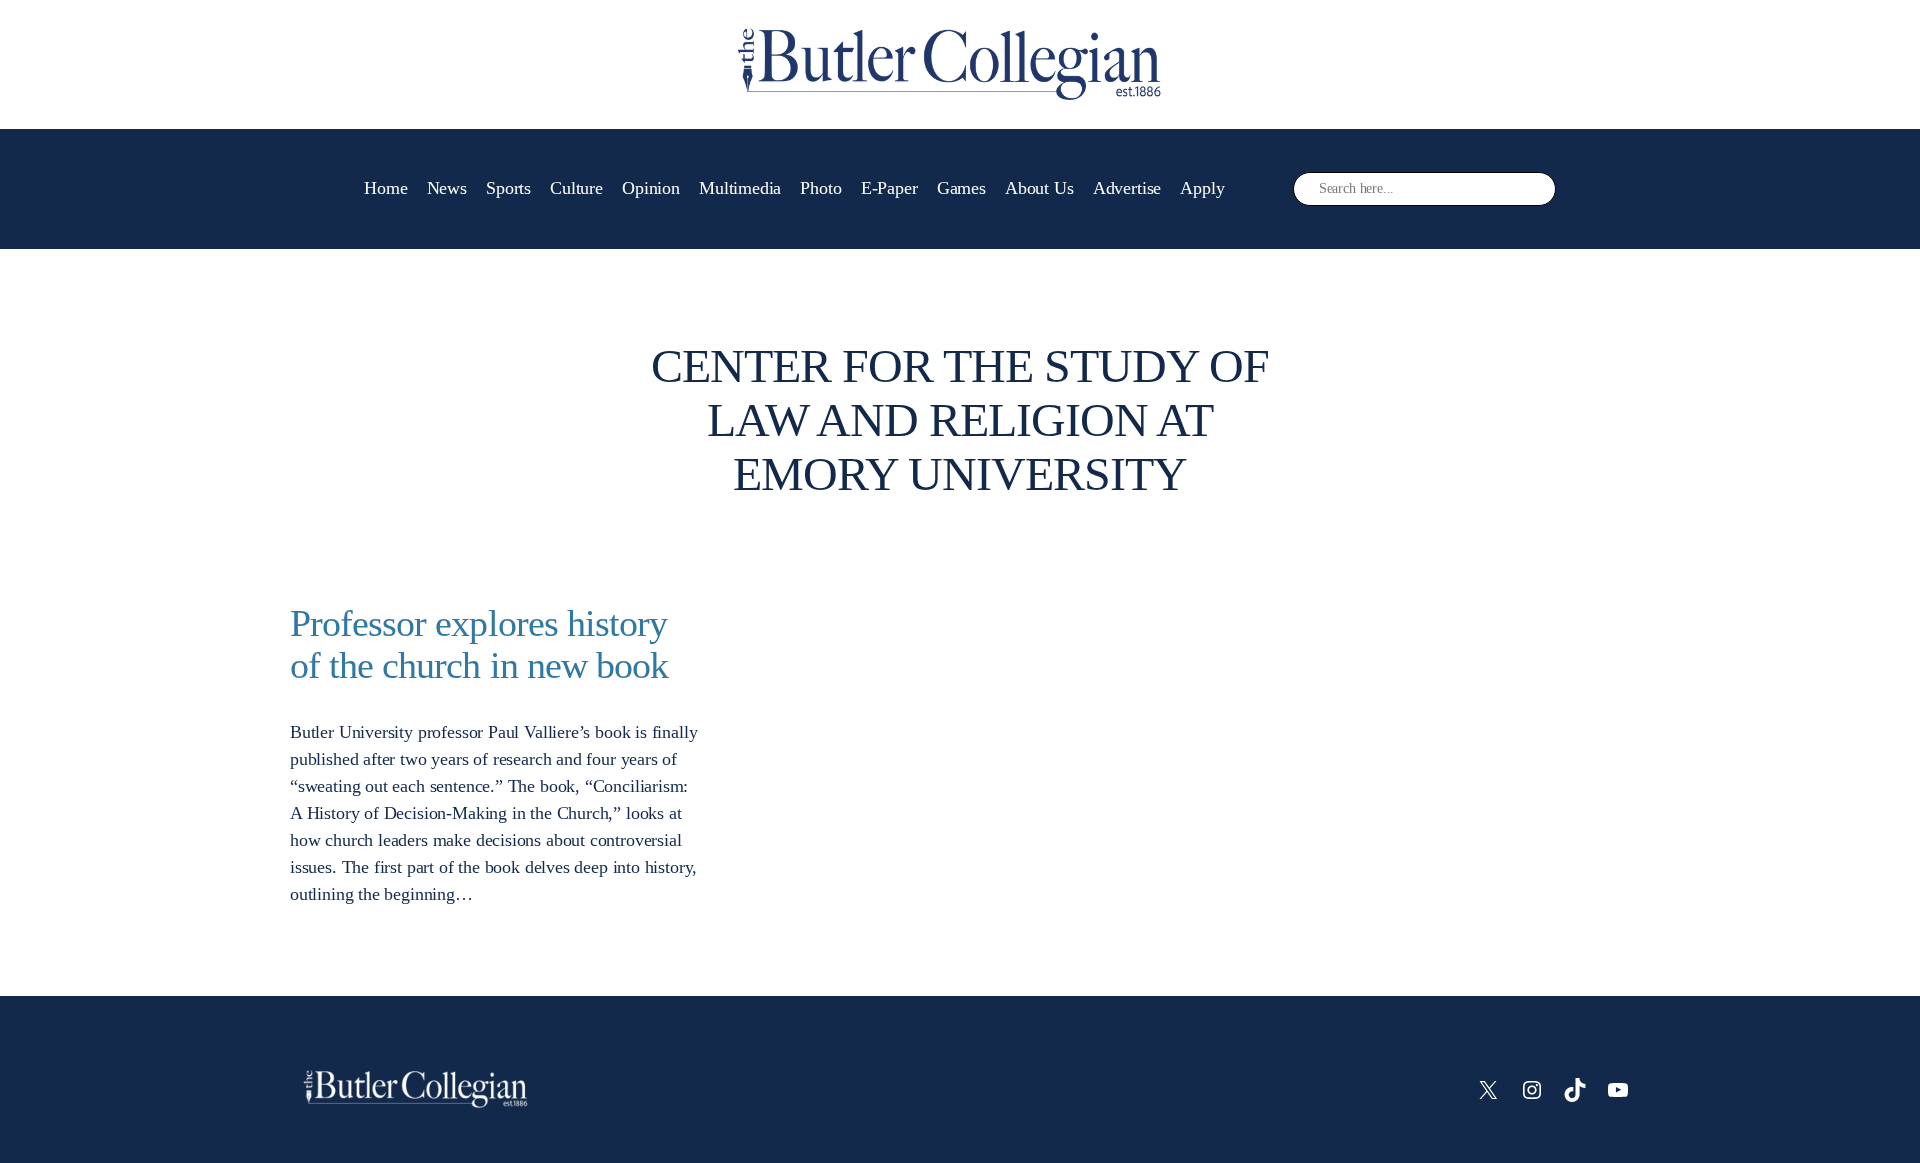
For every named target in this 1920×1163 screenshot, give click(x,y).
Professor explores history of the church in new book (479, 644)
